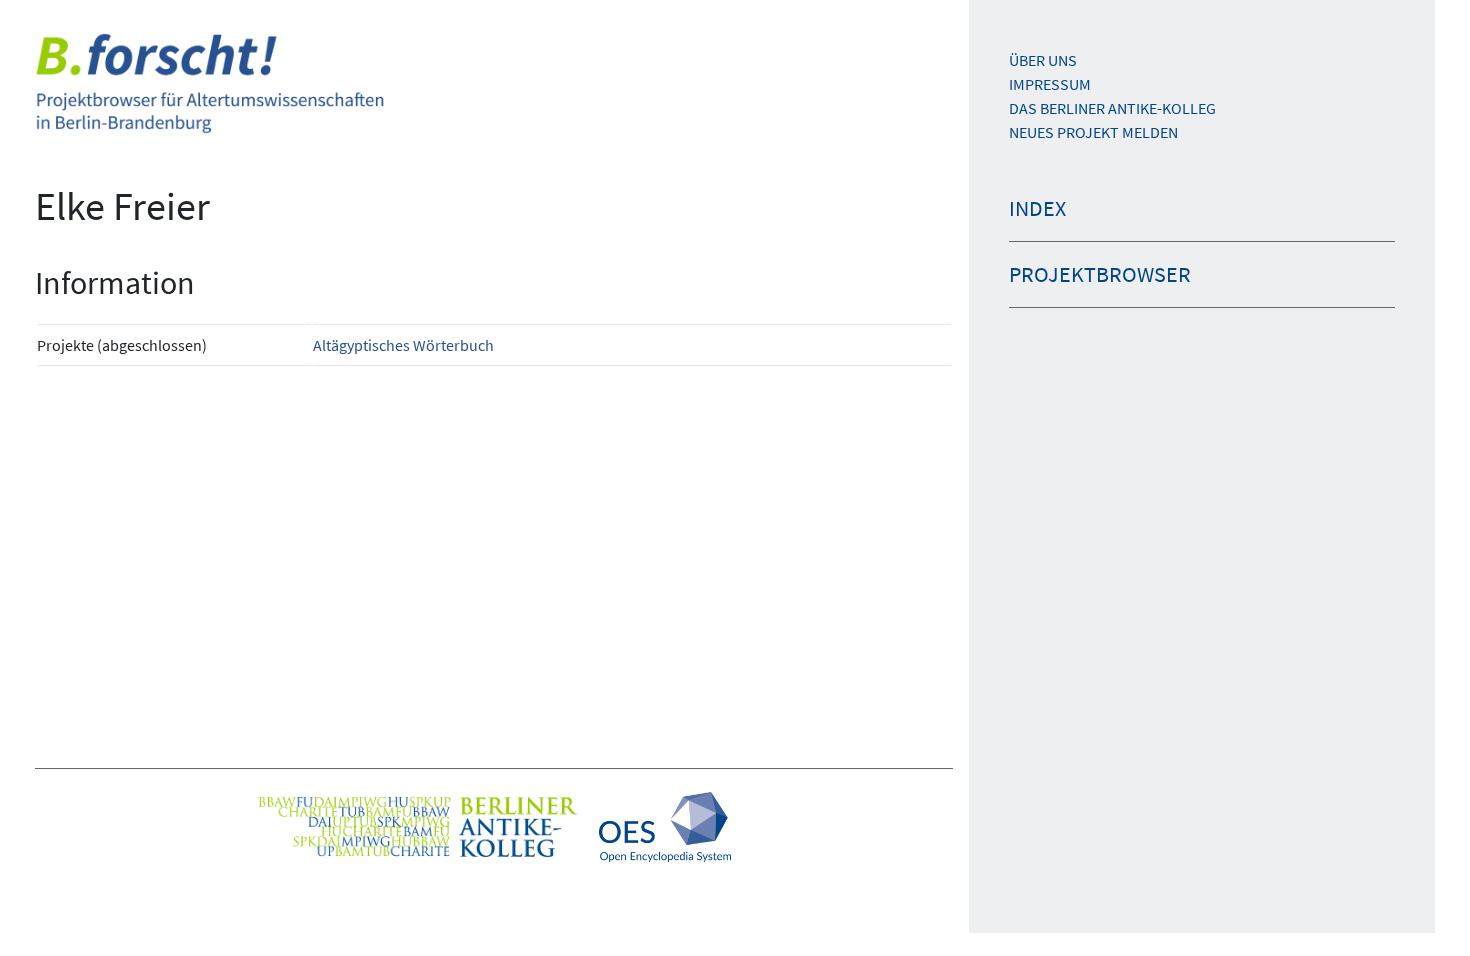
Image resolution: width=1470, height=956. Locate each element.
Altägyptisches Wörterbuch (403, 345)
